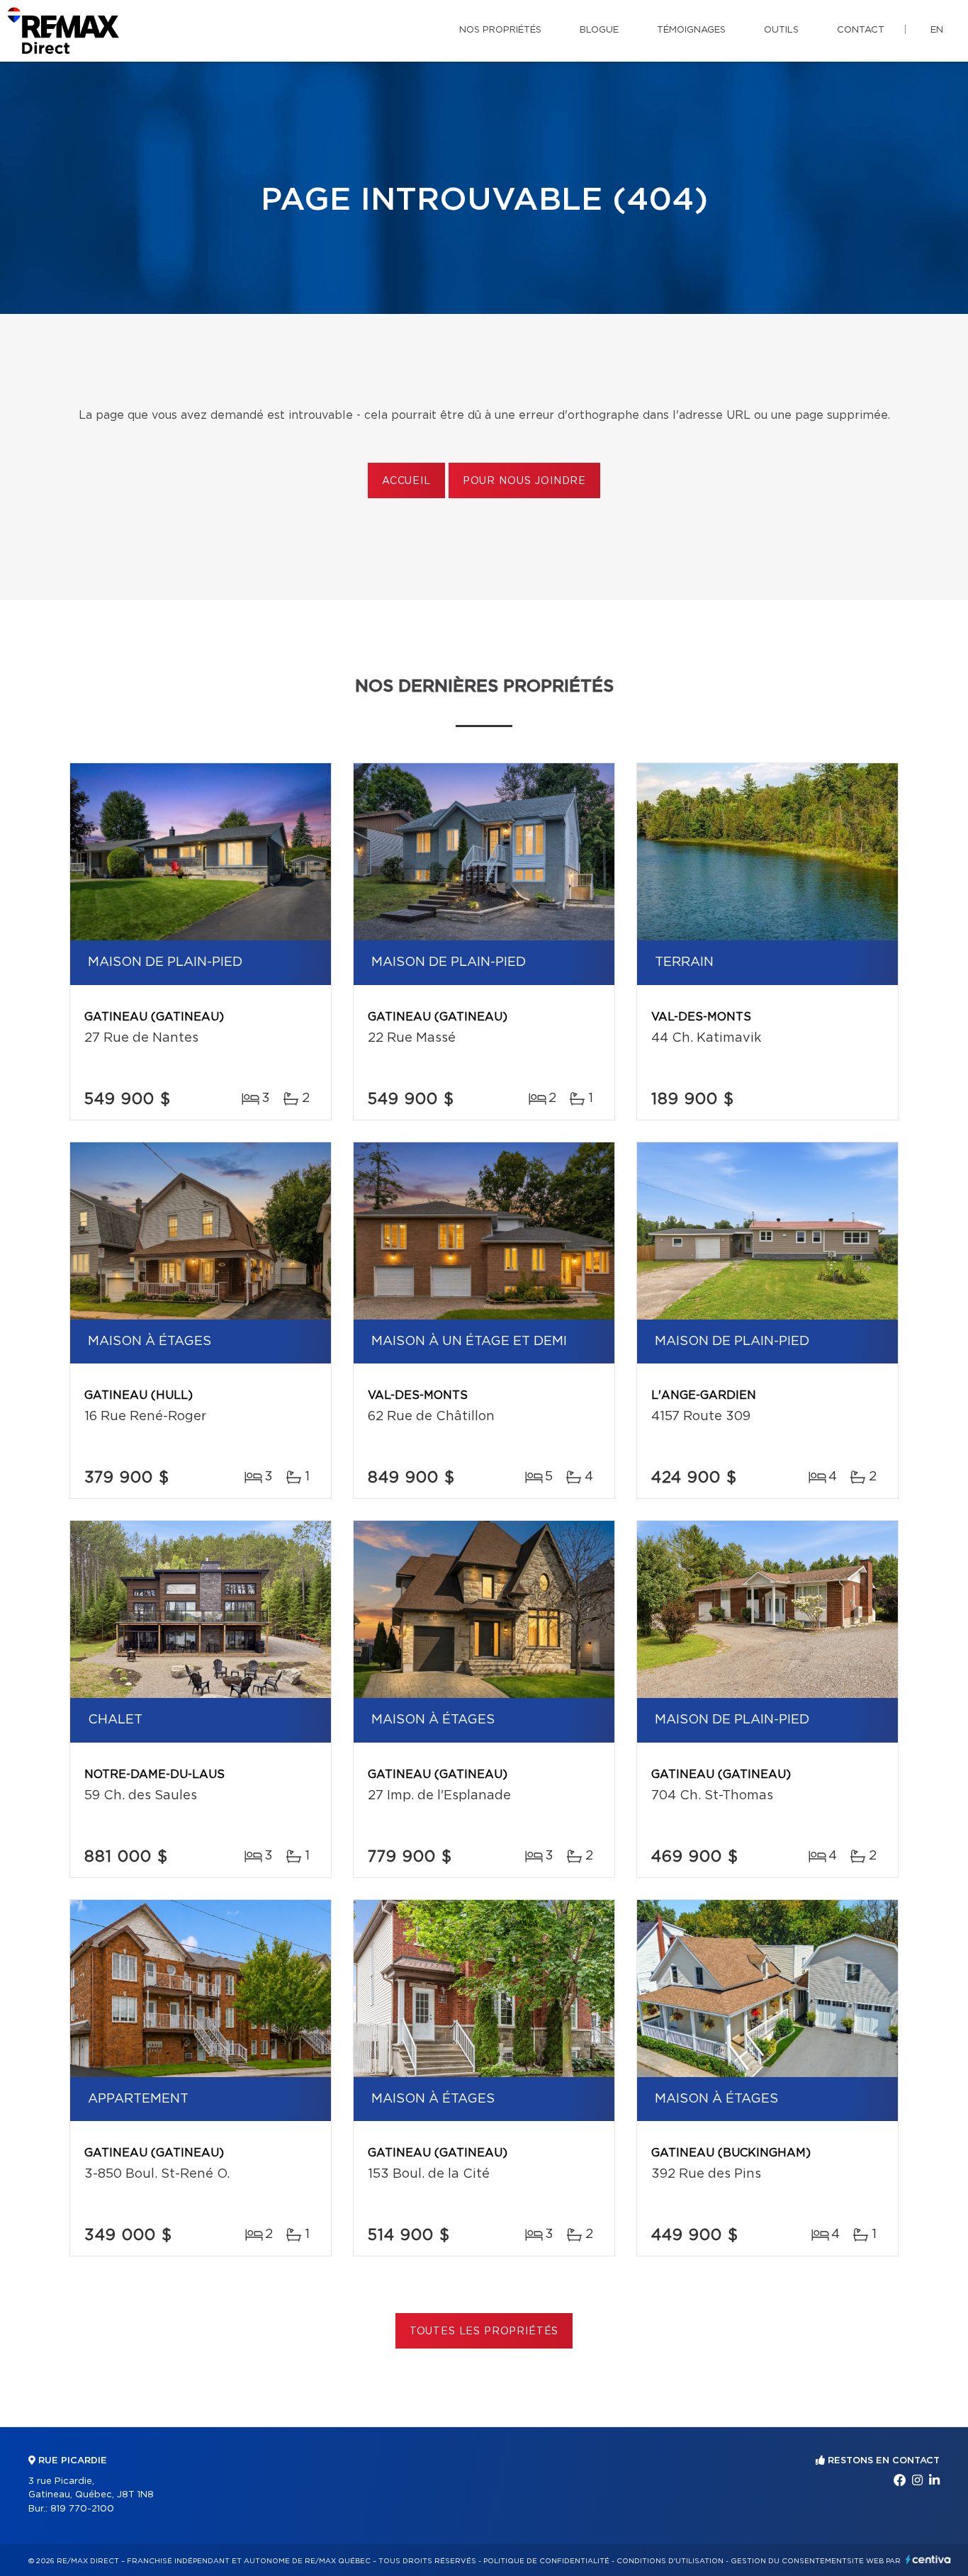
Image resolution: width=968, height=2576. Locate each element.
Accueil (406, 481)
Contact (861, 30)
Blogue (599, 30)
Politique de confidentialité (546, 2561)
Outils (781, 30)
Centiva (928, 2559)
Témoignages (691, 30)
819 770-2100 (82, 2509)
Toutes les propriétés (484, 2332)
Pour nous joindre (524, 481)
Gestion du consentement (789, 2561)
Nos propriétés (500, 30)
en (937, 30)
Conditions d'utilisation (670, 2561)
